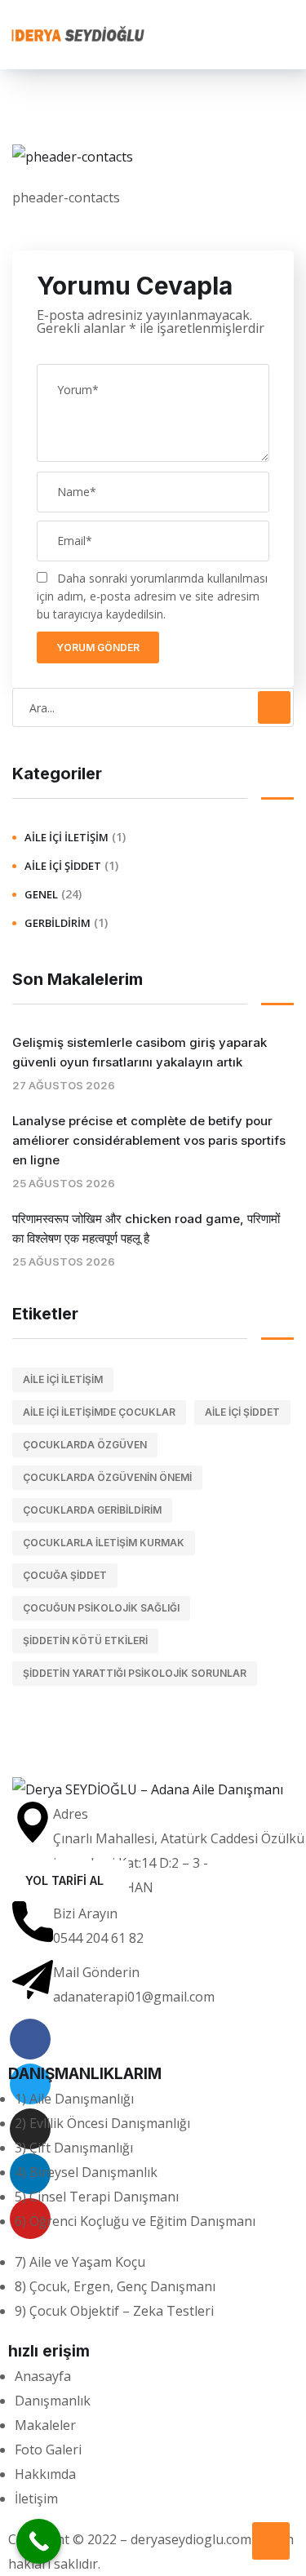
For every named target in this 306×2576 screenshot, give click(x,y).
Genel (41, 894)
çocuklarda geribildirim (92, 1510)
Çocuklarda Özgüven (85, 1445)
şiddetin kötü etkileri (85, 1640)
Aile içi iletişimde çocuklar (99, 1412)
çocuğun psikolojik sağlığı (101, 1608)
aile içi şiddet (242, 1412)
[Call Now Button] (39, 2541)
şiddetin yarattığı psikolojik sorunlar (135, 1673)
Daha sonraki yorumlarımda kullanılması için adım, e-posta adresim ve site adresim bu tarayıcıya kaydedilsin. (152, 596)
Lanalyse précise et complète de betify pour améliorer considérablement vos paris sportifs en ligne (149, 1140)
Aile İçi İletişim (67, 837)
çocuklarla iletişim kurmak (104, 1543)
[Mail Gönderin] (33, 1980)
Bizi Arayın (85, 1913)
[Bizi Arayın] (33, 1922)
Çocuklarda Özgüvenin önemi (107, 1477)
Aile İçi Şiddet (63, 866)
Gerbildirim (58, 923)
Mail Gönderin (96, 1972)
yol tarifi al (64, 1880)
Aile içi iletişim (63, 1379)
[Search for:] (153, 707)
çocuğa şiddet (65, 1575)
